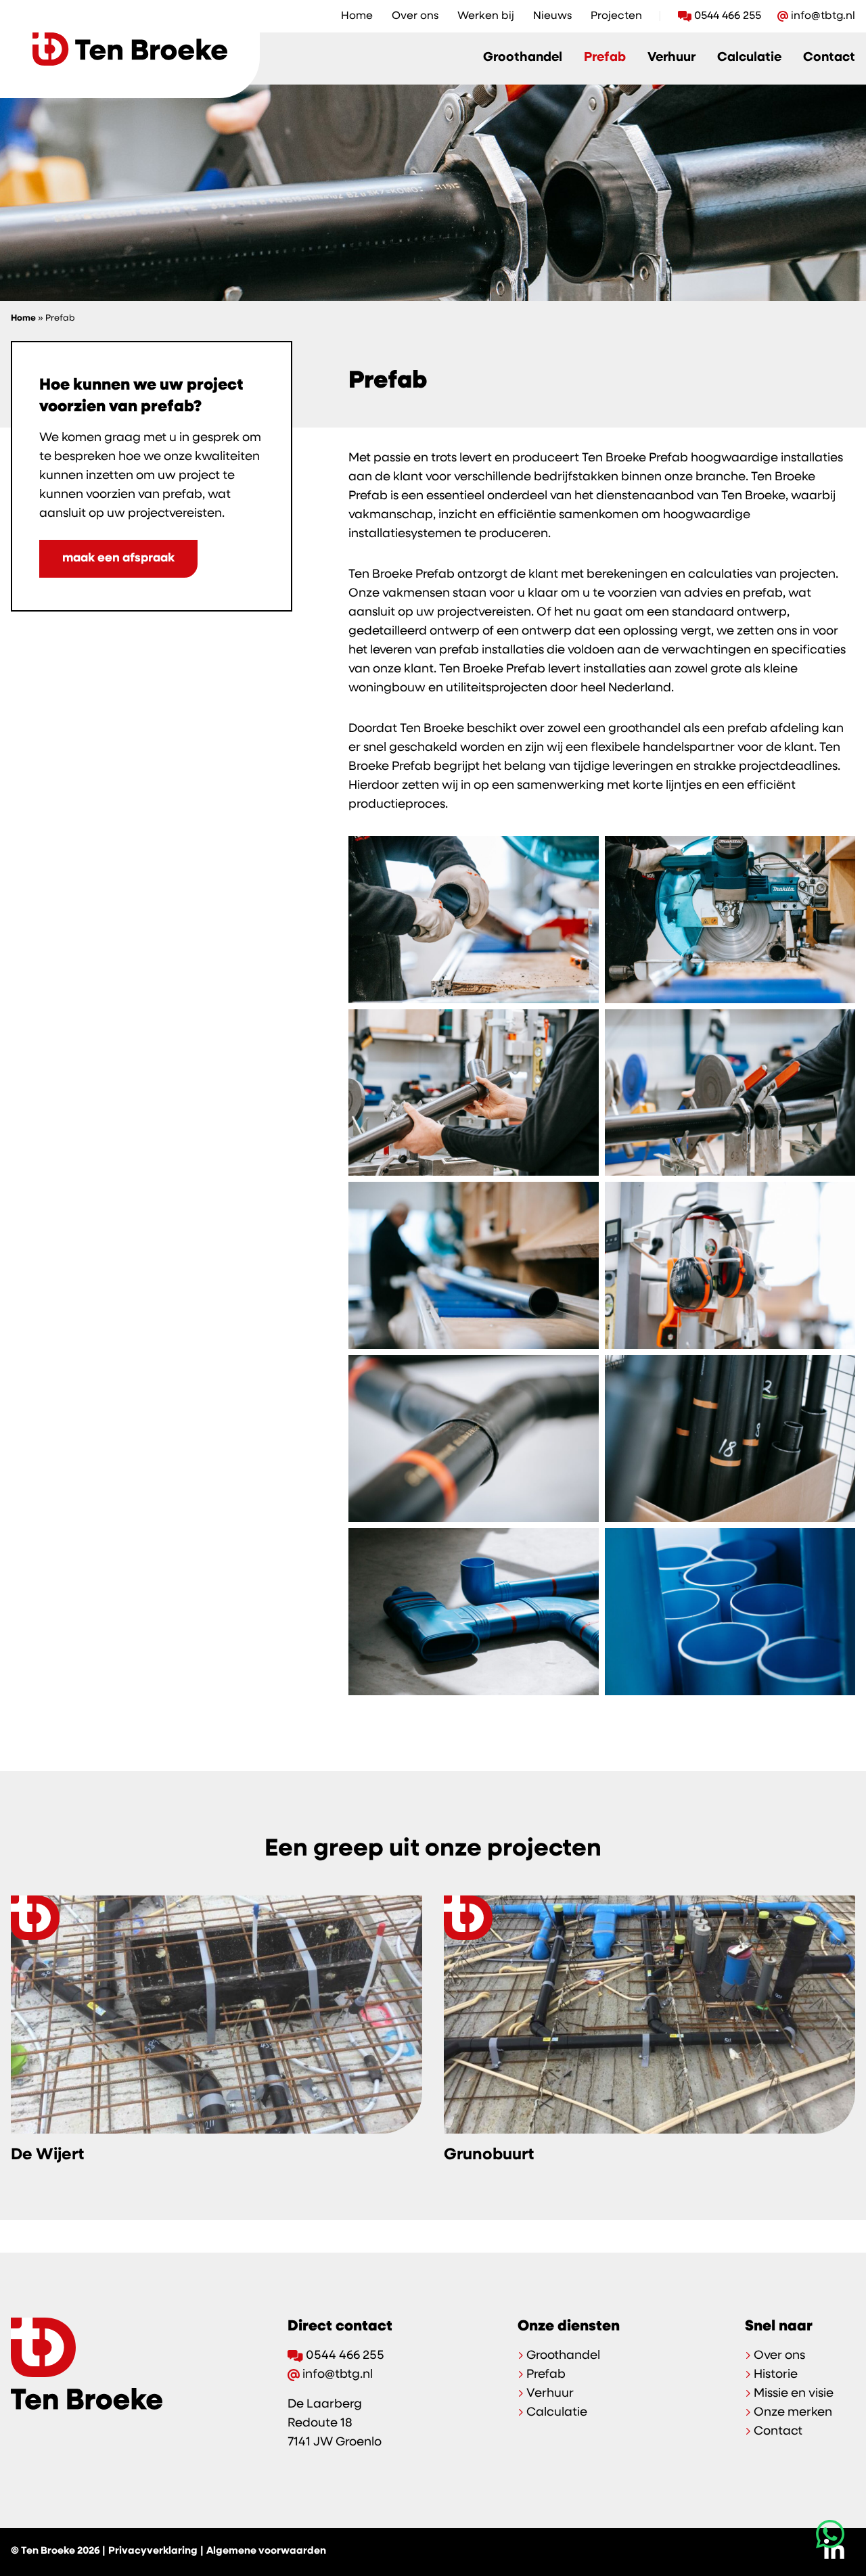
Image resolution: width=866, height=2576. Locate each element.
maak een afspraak (118, 559)
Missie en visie (794, 2394)
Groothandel (523, 58)
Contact (829, 58)
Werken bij (486, 16)
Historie (776, 2375)
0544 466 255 (728, 16)
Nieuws (552, 16)
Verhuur (671, 58)
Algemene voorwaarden (266, 2551)
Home (357, 16)
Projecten (616, 16)
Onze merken (793, 2413)
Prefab (605, 58)
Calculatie (749, 58)
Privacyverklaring (153, 2551)
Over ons (415, 16)
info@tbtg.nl (823, 16)
